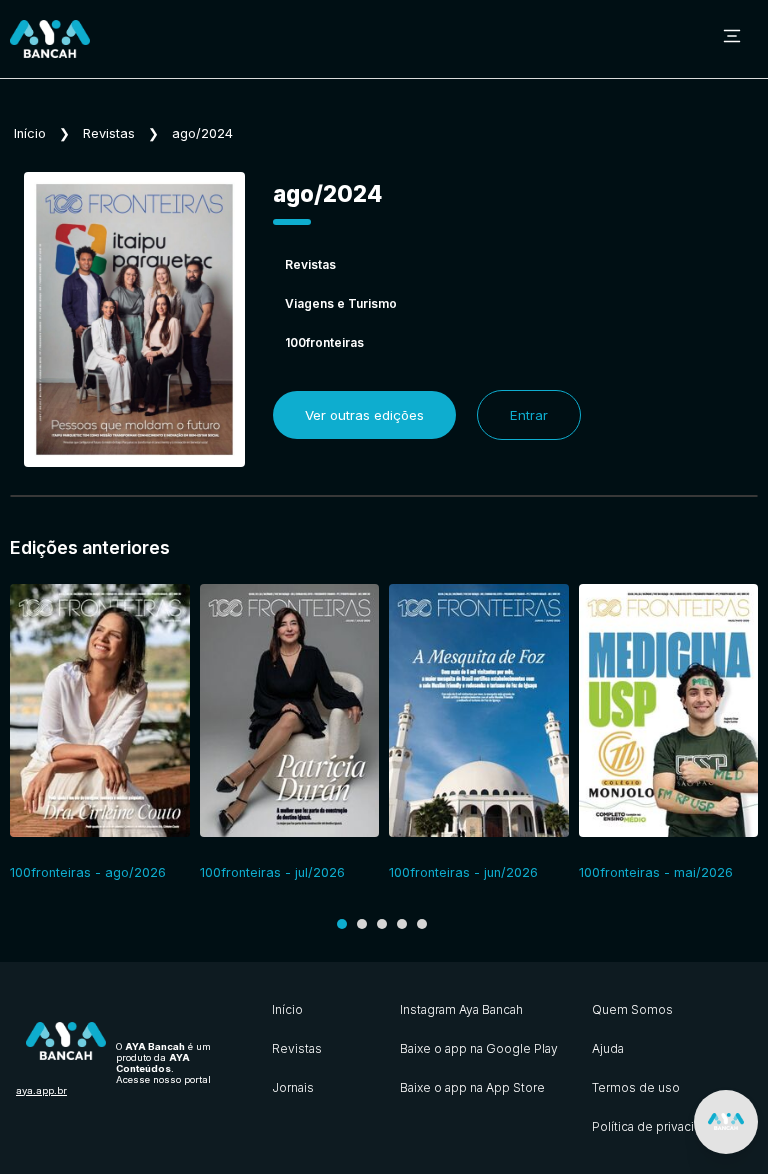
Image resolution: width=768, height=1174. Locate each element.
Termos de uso (636, 1087)
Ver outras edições (364, 415)
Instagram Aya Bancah (461, 1009)
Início (30, 133)
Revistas (109, 133)
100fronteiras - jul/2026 (272, 872)
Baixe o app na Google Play (479, 1048)
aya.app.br (41, 1090)
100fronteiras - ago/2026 (88, 872)
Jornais (293, 1087)
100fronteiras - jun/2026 (463, 872)
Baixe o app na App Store (472, 1087)
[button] (342, 924)
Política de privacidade (658, 1126)
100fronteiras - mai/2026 (656, 872)
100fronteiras (324, 342)
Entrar (529, 415)
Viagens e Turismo (341, 303)
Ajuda (608, 1048)
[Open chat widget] (726, 1122)
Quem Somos (632, 1009)
